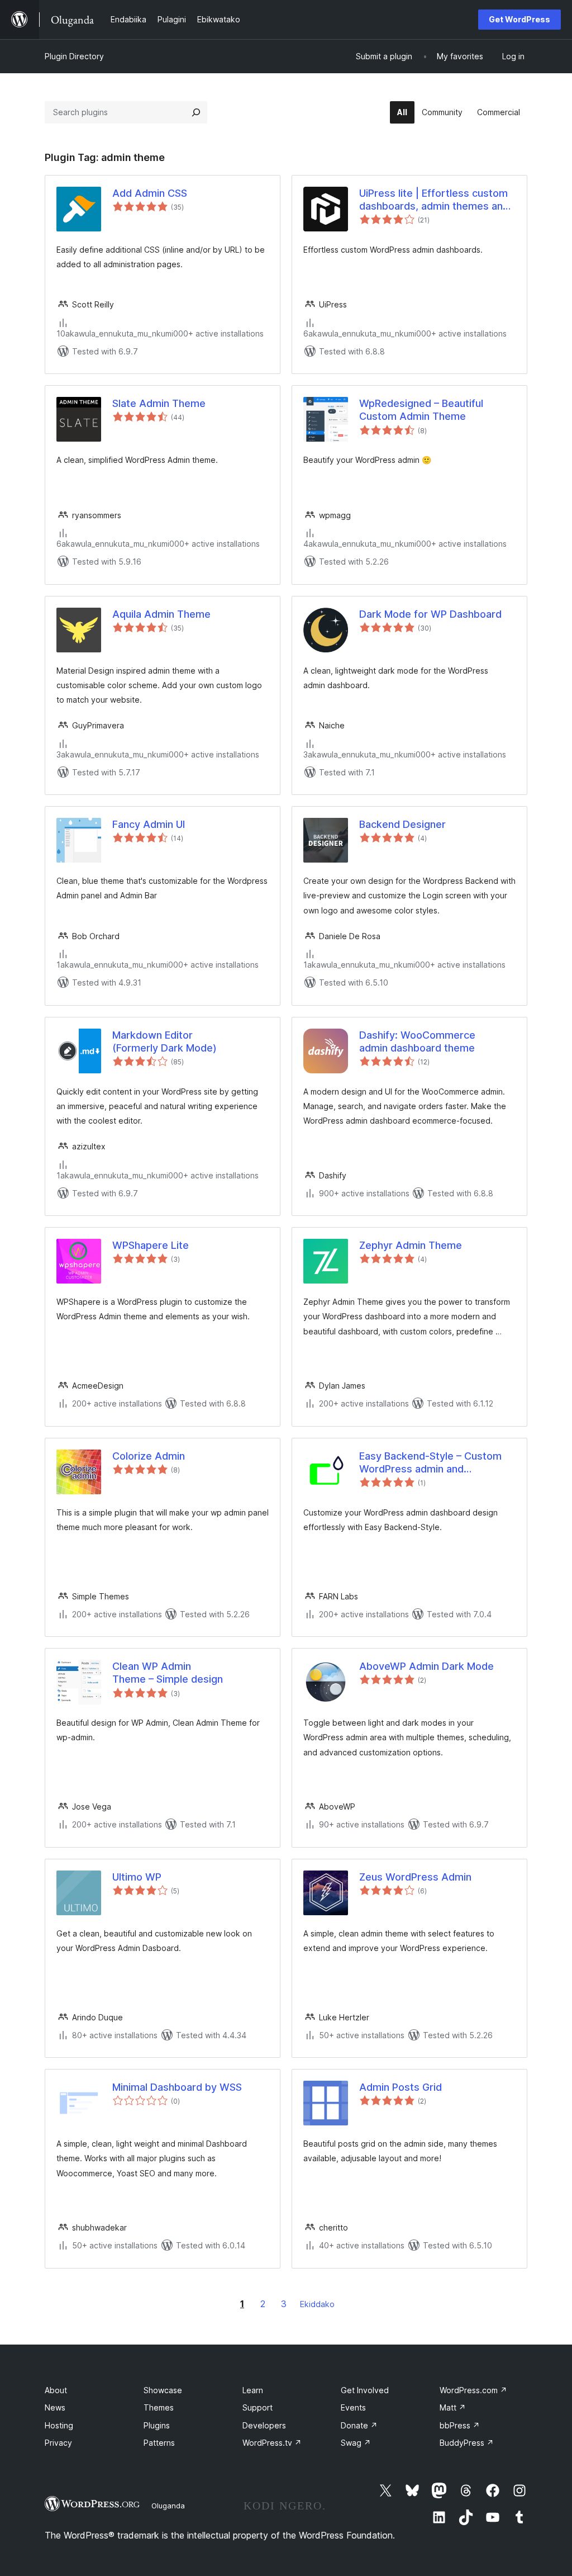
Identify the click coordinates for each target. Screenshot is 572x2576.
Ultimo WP (137, 1877)
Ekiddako (317, 2304)
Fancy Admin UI (149, 824)
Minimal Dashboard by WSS (177, 2087)
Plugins (157, 2425)
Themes (159, 2407)
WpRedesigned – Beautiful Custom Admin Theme (421, 410)
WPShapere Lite (151, 1245)
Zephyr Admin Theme (411, 1245)
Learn (253, 2390)
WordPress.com (473, 2390)
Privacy (58, 2443)
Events (353, 2407)
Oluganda (168, 2506)
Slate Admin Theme (159, 403)
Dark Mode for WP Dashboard (430, 614)
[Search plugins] (196, 112)
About (56, 2390)
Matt (453, 2407)
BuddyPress (467, 2443)
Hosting (59, 2425)
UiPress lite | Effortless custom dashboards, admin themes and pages (434, 200)
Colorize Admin (149, 1456)
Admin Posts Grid (401, 2087)
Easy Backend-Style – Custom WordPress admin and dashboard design (430, 1463)
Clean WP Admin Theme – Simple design (168, 1673)
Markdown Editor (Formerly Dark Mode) (165, 1041)
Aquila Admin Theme (161, 614)
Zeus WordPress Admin (415, 1877)
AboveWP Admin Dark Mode (426, 1666)
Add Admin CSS (150, 193)
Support (258, 2407)
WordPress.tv (272, 2443)
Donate (359, 2425)
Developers (264, 2425)
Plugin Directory (74, 56)
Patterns (159, 2443)
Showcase (163, 2390)
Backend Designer (402, 824)
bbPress (460, 2425)
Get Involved (365, 2390)
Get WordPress (519, 19)
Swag (356, 2443)
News (55, 2407)
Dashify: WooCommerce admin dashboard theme (417, 1041)
